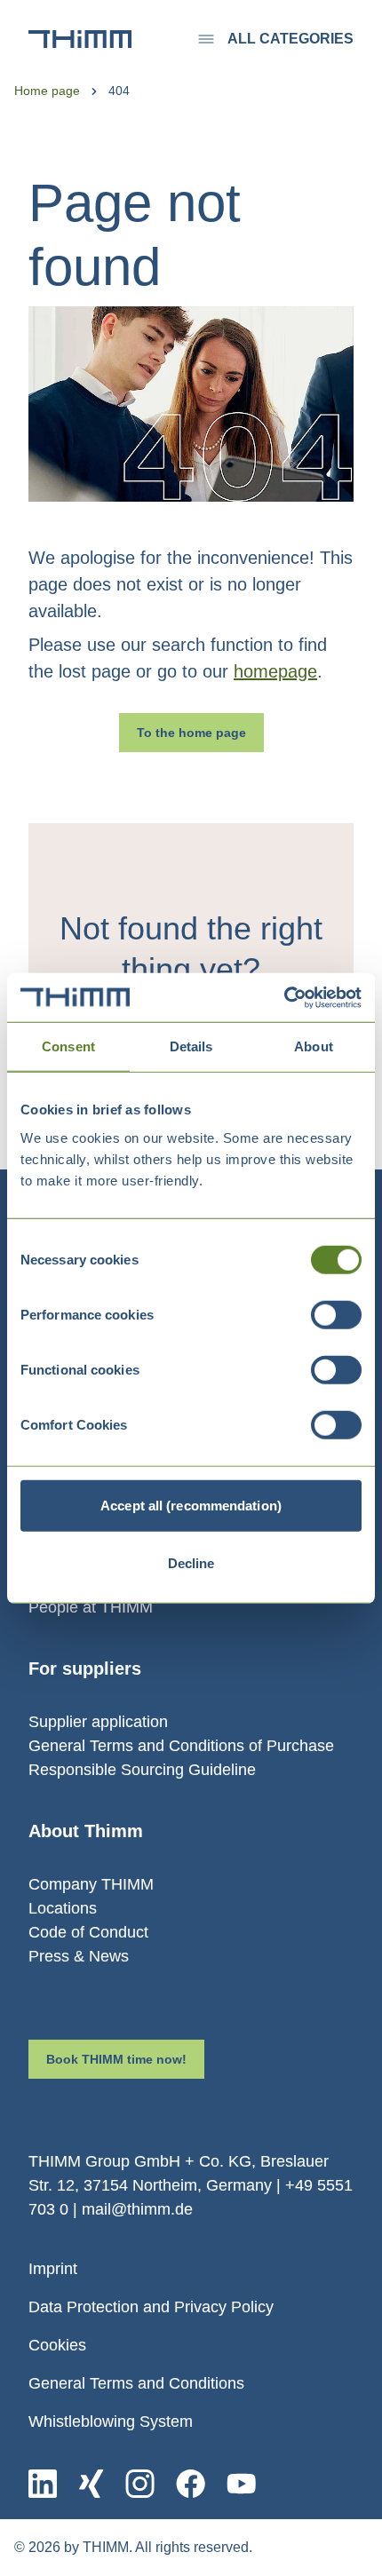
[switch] (336, 1314)
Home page (47, 91)
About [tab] (314, 1046)
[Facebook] (191, 2484)
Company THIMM (91, 1884)
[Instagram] (140, 2484)
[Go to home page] (80, 39)
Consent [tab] (68, 1046)
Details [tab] (191, 1046)
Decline (191, 1563)
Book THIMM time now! (116, 2059)
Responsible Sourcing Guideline (142, 1770)
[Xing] (91, 2484)
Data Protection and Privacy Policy (151, 2307)
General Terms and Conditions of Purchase (181, 1746)
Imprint (53, 2269)
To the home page (191, 733)
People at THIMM (91, 1607)
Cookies (57, 2345)
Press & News (79, 1956)
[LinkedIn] (43, 2484)
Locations (63, 1908)
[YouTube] (241, 2484)
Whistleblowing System (111, 2421)
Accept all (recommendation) (191, 1505)
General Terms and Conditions (136, 2383)
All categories (290, 39)
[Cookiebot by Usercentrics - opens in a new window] (284, 997)
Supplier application (98, 1722)
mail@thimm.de (137, 2209)
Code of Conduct (88, 1932)
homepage (275, 671)
